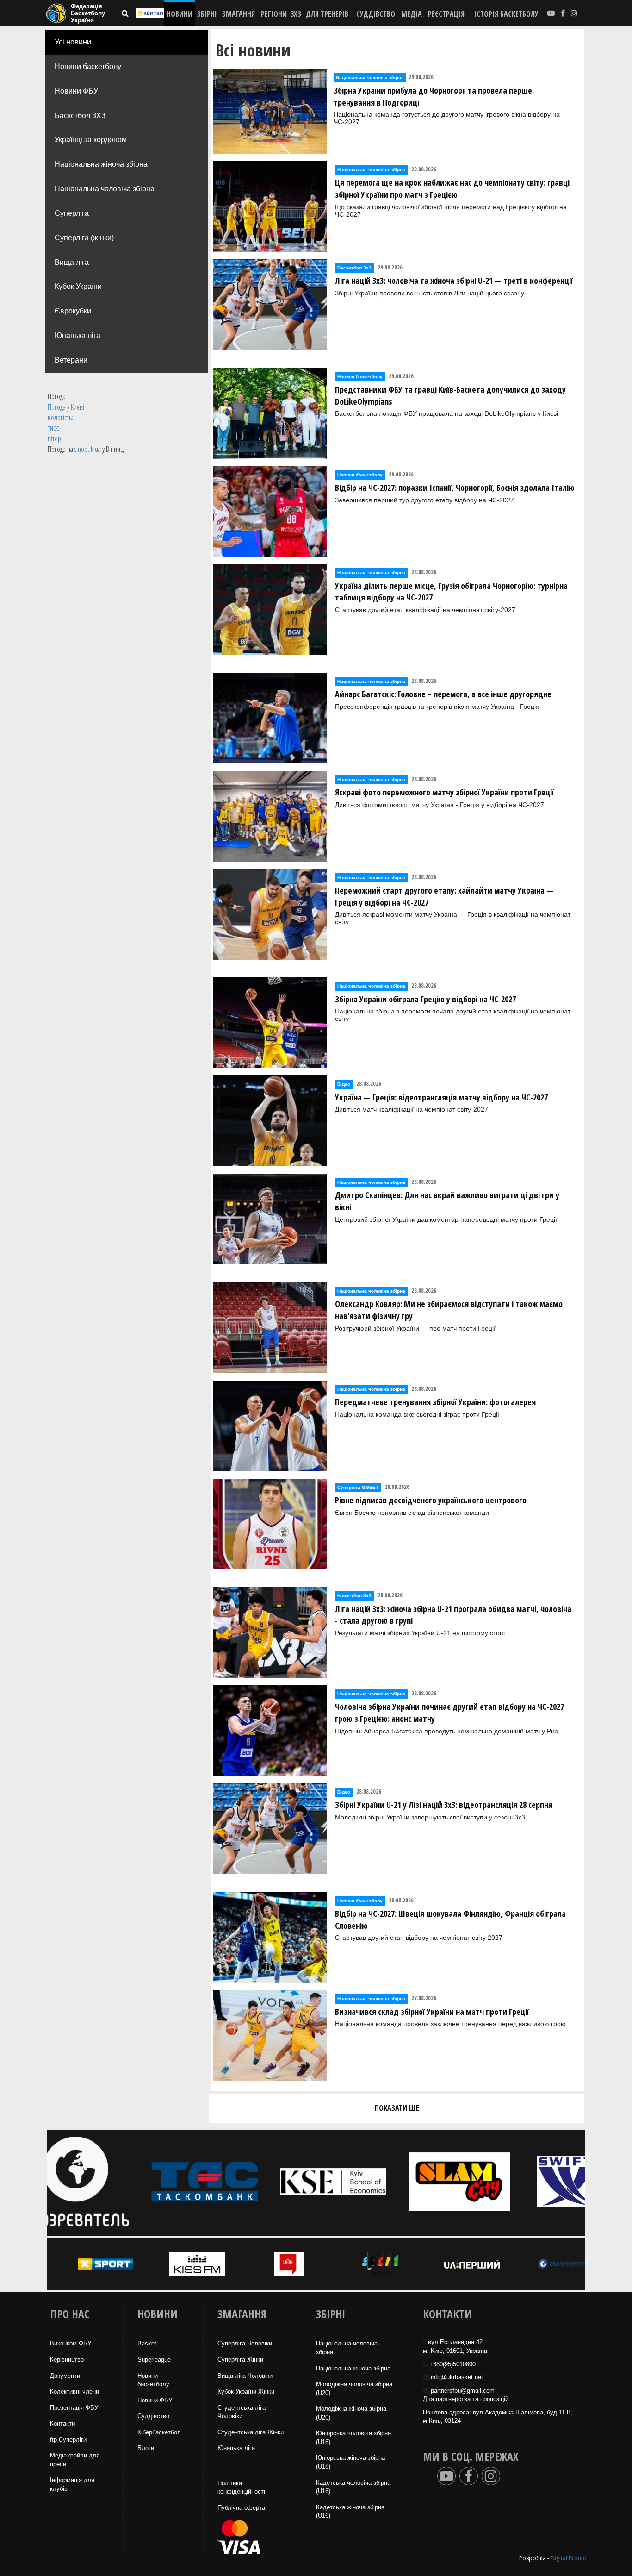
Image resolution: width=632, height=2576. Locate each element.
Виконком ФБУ (71, 2343)
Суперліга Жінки (240, 2360)
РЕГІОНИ (274, 14)
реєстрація (446, 14)
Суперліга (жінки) (84, 238)
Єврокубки (73, 311)
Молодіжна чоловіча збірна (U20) (354, 2388)
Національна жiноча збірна (353, 2368)
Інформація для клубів (72, 2484)
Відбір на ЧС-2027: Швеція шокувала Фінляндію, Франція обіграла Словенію (450, 1919)
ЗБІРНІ (207, 14)
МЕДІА (412, 14)
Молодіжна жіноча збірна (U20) (351, 2413)
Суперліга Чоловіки (245, 2343)
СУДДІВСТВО (376, 14)
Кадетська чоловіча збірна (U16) (353, 2487)
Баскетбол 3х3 (354, 268)
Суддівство (153, 2416)
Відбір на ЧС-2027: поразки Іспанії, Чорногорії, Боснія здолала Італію (455, 488)
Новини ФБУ (76, 91)
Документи (65, 2376)
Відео (344, 1084)
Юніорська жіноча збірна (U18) (350, 2462)
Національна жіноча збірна (101, 164)
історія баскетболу (506, 14)
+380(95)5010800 (452, 2364)
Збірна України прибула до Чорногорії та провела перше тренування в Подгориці (433, 96)
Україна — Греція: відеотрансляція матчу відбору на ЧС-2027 (441, 1097)
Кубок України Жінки (246, 2392)
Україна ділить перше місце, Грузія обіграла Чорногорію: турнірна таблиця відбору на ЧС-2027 (451, 592)
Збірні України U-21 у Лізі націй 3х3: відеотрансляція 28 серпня (444, 1805)
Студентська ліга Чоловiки (242, 2412)
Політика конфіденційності (241, 2488)
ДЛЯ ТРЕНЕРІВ (327, 14)
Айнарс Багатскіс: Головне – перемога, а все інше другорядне (443, 694)
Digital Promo (569, 2558)
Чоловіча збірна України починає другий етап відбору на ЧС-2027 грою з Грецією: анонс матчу (449, 1713)
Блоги (146, 2448)
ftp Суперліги (68, 2440)
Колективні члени (74, 2392)
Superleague (154, 2360)
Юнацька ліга (77, 335)
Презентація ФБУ (74, 2408)
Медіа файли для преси (75, 2460)
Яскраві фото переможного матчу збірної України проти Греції (444, 792)
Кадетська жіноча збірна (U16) (350, 2512)
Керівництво (67, 2360)
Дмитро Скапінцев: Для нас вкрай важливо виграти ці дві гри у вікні (447, 1201)
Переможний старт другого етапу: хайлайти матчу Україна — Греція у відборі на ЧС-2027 (444, 896)
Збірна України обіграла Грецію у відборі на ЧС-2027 (425, 999)
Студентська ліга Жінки (251, 2432)
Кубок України (78, 286)
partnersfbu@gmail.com (463, 2391)
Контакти (62, 2423)
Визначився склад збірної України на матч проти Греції (432, 2012)
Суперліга (72, 213)
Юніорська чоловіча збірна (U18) (353, 2438)
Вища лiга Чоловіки (245, 2376)
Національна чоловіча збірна (105, 189)
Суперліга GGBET (358, 1487)
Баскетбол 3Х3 (80, 116)
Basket (147, 2343)
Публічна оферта (241, 2508)
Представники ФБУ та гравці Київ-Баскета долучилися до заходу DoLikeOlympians (450, 395)
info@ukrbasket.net (457, 2377)
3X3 (296, 14)
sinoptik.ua (88, 449)
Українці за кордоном (91, 140)
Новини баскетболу (88, 66)
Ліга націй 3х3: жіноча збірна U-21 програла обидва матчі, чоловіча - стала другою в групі (453, 1615)
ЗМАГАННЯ (239, 14)
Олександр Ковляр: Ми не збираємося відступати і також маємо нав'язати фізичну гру (449, 1310)
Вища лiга (72, 262)
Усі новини (73, 42)
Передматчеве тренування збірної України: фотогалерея (435, 1402)
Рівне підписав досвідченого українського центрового (431, 1500)
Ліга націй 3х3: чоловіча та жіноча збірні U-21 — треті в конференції (454, 281)
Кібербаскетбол (159, 2432)
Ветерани (71, 360)
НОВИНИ (180, 14)
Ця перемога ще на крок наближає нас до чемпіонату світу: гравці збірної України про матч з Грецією (452, 188)
